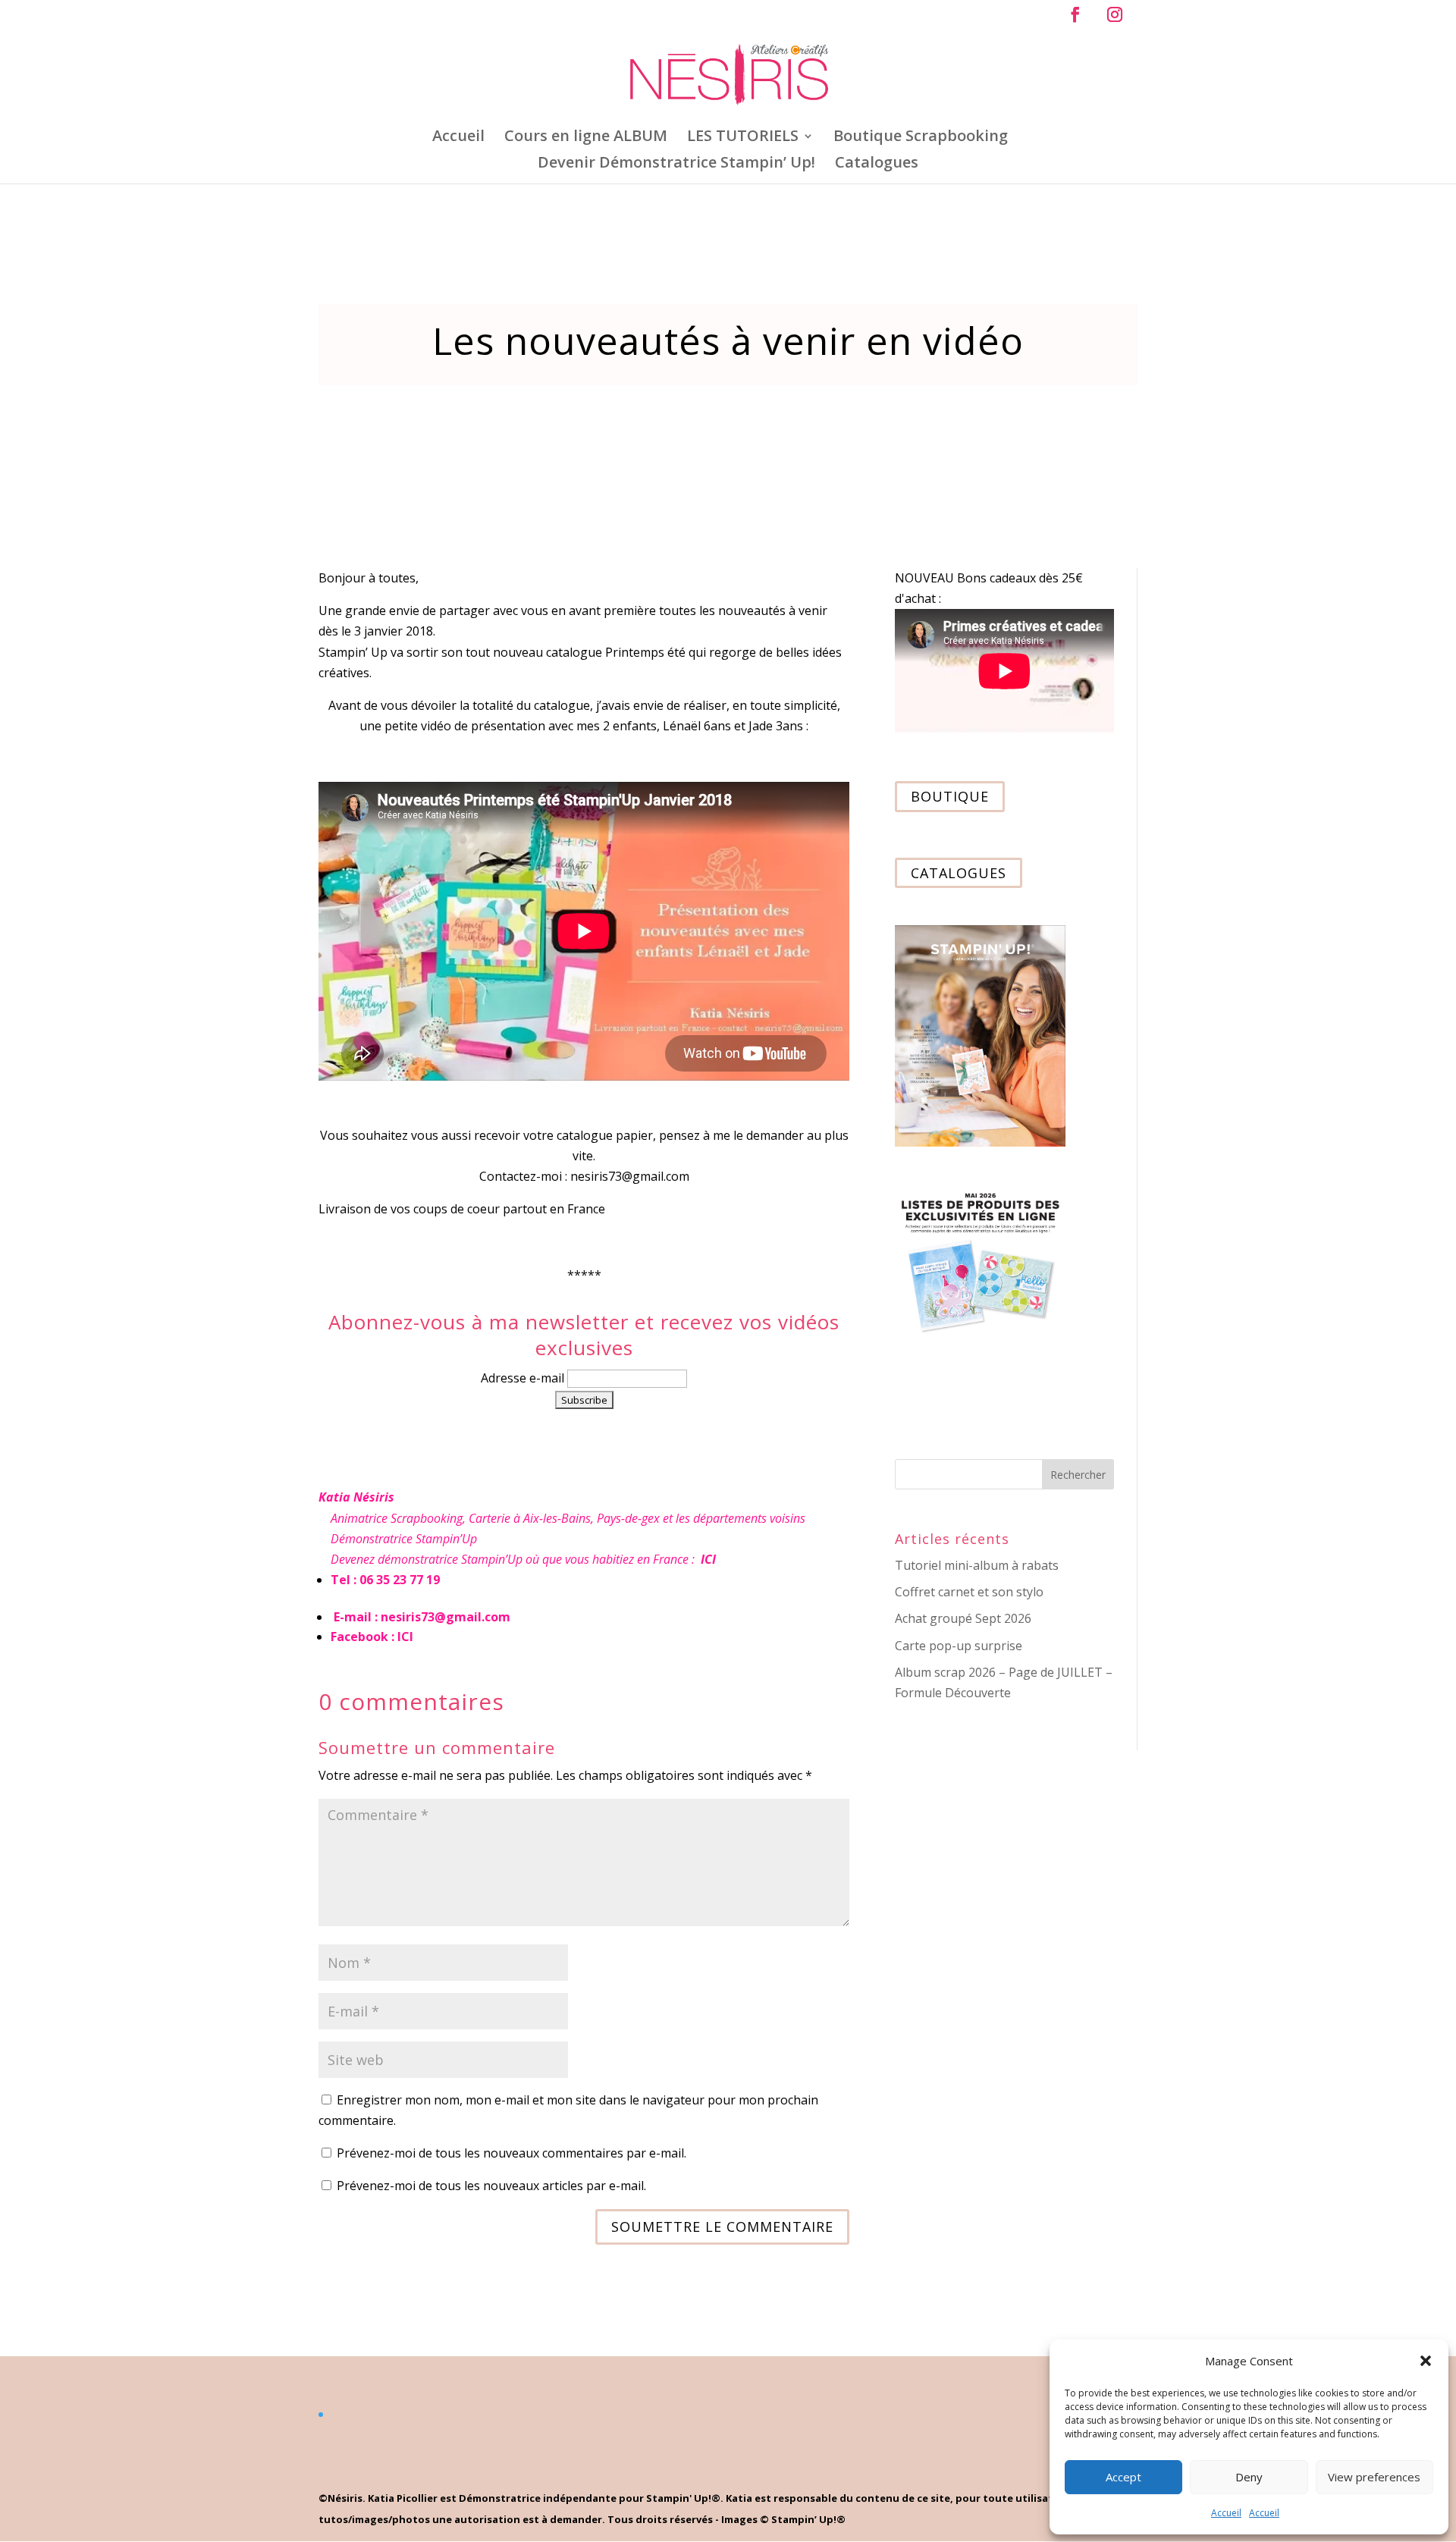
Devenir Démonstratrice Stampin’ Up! (676, 165)
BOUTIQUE (950, 797)
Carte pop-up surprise (959, 1646)
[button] (1426, 2361)
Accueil (1226, 2513)
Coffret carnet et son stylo (969, 1592)
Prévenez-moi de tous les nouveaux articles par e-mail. (491, 2186)
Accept (1123, 2477)
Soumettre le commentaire (722, 2227)
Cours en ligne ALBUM (586, 138)
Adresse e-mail (524, 1378)
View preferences (1374, 2477)
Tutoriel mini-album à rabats (977, 1565)
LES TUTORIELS (743, 138)
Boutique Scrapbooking (921, 138)
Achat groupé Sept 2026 (963, 1618)
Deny (1249, 2477)
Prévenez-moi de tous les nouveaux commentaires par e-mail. (511, 2153)
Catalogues (877, 165)
